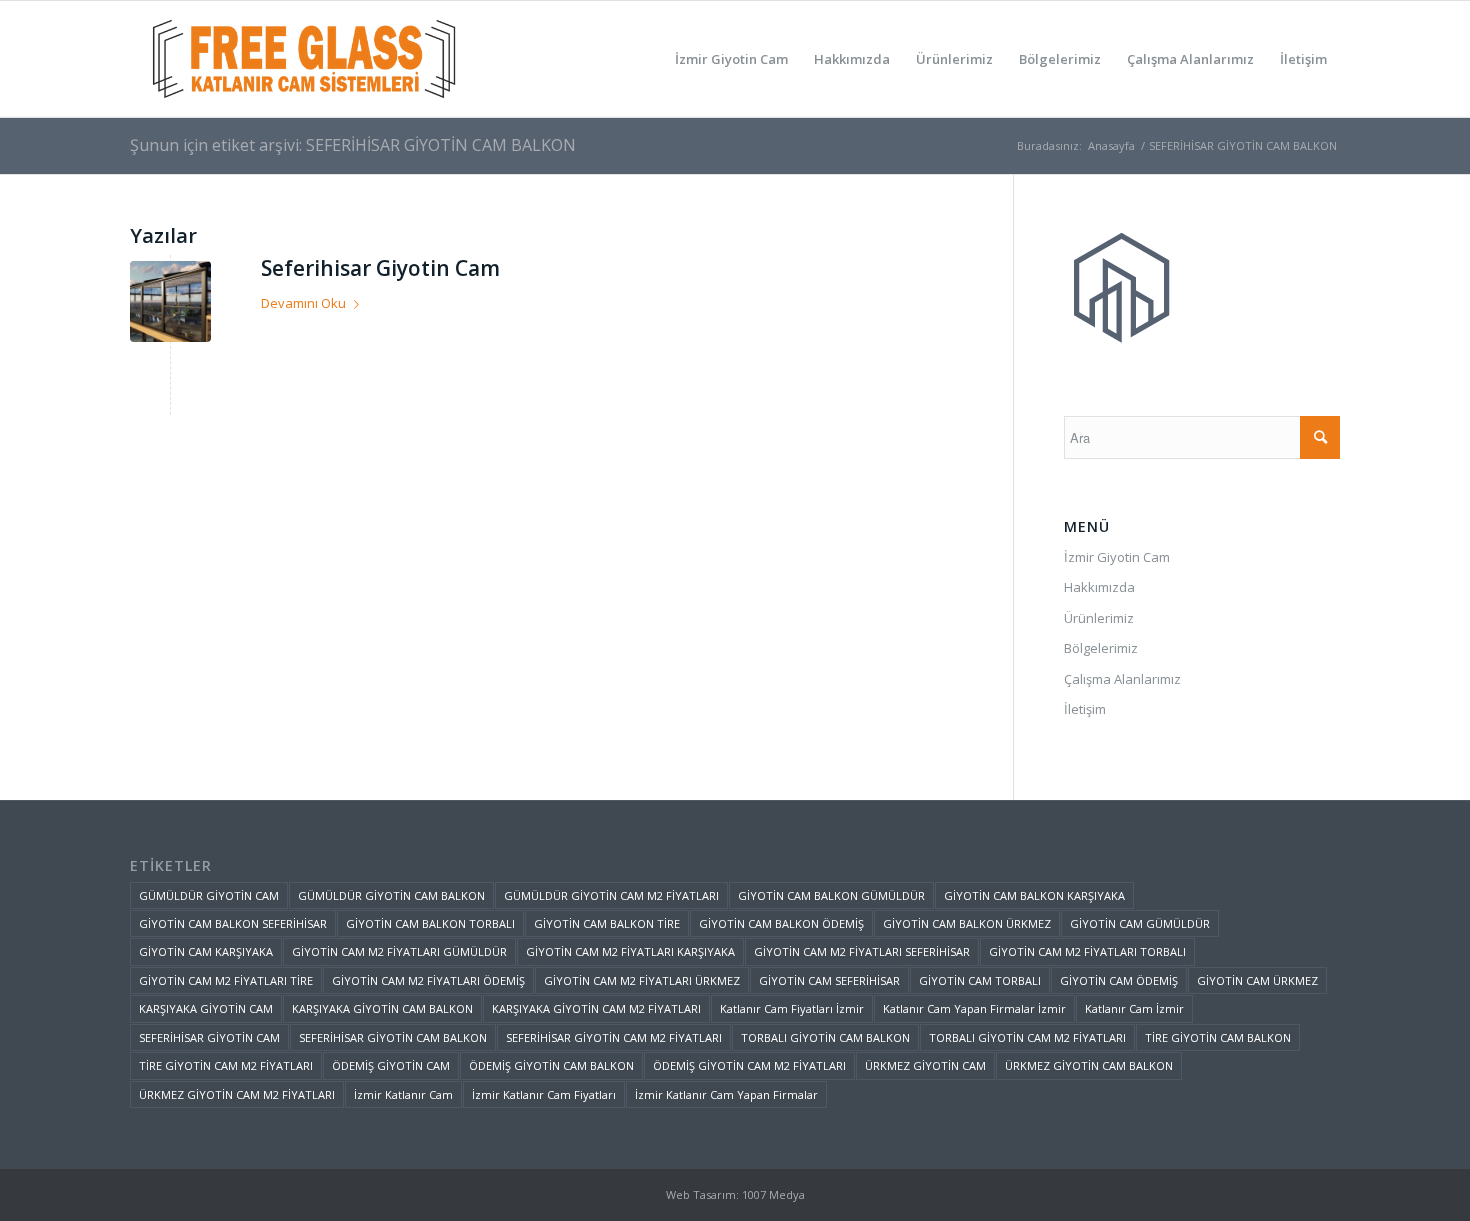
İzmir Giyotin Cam (1117, 557)
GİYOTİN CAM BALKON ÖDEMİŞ (781, 923)
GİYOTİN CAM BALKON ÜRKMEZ (967, 923)
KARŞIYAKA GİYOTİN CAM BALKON (382, 1008)
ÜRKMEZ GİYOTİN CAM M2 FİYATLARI (237, 1094)
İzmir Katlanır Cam (403, 1094)
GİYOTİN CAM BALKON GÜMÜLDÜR (831, 895)
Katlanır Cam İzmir (1134, 1008)
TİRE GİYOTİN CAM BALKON (1218, 1037)
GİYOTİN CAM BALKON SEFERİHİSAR (233, 923)
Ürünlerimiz (1099, 618)
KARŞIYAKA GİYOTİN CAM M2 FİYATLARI (596, 1008)
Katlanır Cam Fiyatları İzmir (792, 1008)
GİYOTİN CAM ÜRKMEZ (1257, 980)
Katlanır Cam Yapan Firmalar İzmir (974, 1008)
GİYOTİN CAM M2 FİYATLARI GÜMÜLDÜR (399, 951)
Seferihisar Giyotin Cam (380, 268)
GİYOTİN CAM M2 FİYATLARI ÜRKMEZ (642, 980)
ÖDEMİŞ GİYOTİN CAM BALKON (551, 1065)
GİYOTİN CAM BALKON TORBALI (430, 923)
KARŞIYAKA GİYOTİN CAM (206, 1008)
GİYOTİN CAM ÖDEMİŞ (1119, 980)
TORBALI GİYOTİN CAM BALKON (825, 1037)
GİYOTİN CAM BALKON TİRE (607, 923)
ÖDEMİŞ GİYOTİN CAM (391, 1065)
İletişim (1085, 709)
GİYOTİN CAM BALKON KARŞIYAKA (1034, 895)
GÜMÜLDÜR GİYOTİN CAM (209, 895)
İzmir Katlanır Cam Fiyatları (544, 1094)
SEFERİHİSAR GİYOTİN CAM (209, 1037)
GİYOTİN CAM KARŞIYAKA (206, 951)
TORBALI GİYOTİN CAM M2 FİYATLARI (1027, 1037)
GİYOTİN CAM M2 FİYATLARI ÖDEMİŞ (428, 980)
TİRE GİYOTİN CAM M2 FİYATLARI (226, 1065)
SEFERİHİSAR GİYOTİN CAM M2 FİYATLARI (614, 1037)
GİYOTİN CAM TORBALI (980, 980)
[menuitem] (731, 59)
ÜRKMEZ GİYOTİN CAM (925, 1065)
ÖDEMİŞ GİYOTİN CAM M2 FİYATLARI (749, 1065)
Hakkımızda (1099, 587)
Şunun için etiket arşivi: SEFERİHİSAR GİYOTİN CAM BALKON (353, 145)
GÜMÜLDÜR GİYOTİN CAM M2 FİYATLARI (611, 895)
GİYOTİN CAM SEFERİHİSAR (829, 980)
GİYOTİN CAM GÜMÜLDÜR (1140, 923)
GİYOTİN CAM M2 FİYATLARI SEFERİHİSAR (862, 951)
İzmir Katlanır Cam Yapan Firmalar (726, 1094)
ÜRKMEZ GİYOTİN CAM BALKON (1089, 1065)
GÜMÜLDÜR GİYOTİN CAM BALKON (391, 895)
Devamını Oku (303, 303)
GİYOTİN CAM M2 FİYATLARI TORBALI (1087, 951)
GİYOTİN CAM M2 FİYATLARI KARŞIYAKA (630, 951)
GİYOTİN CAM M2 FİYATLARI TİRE (226, 980)
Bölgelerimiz (1101, 648)
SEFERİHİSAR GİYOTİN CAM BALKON (393, 1037)
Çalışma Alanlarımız (1122, 679)
